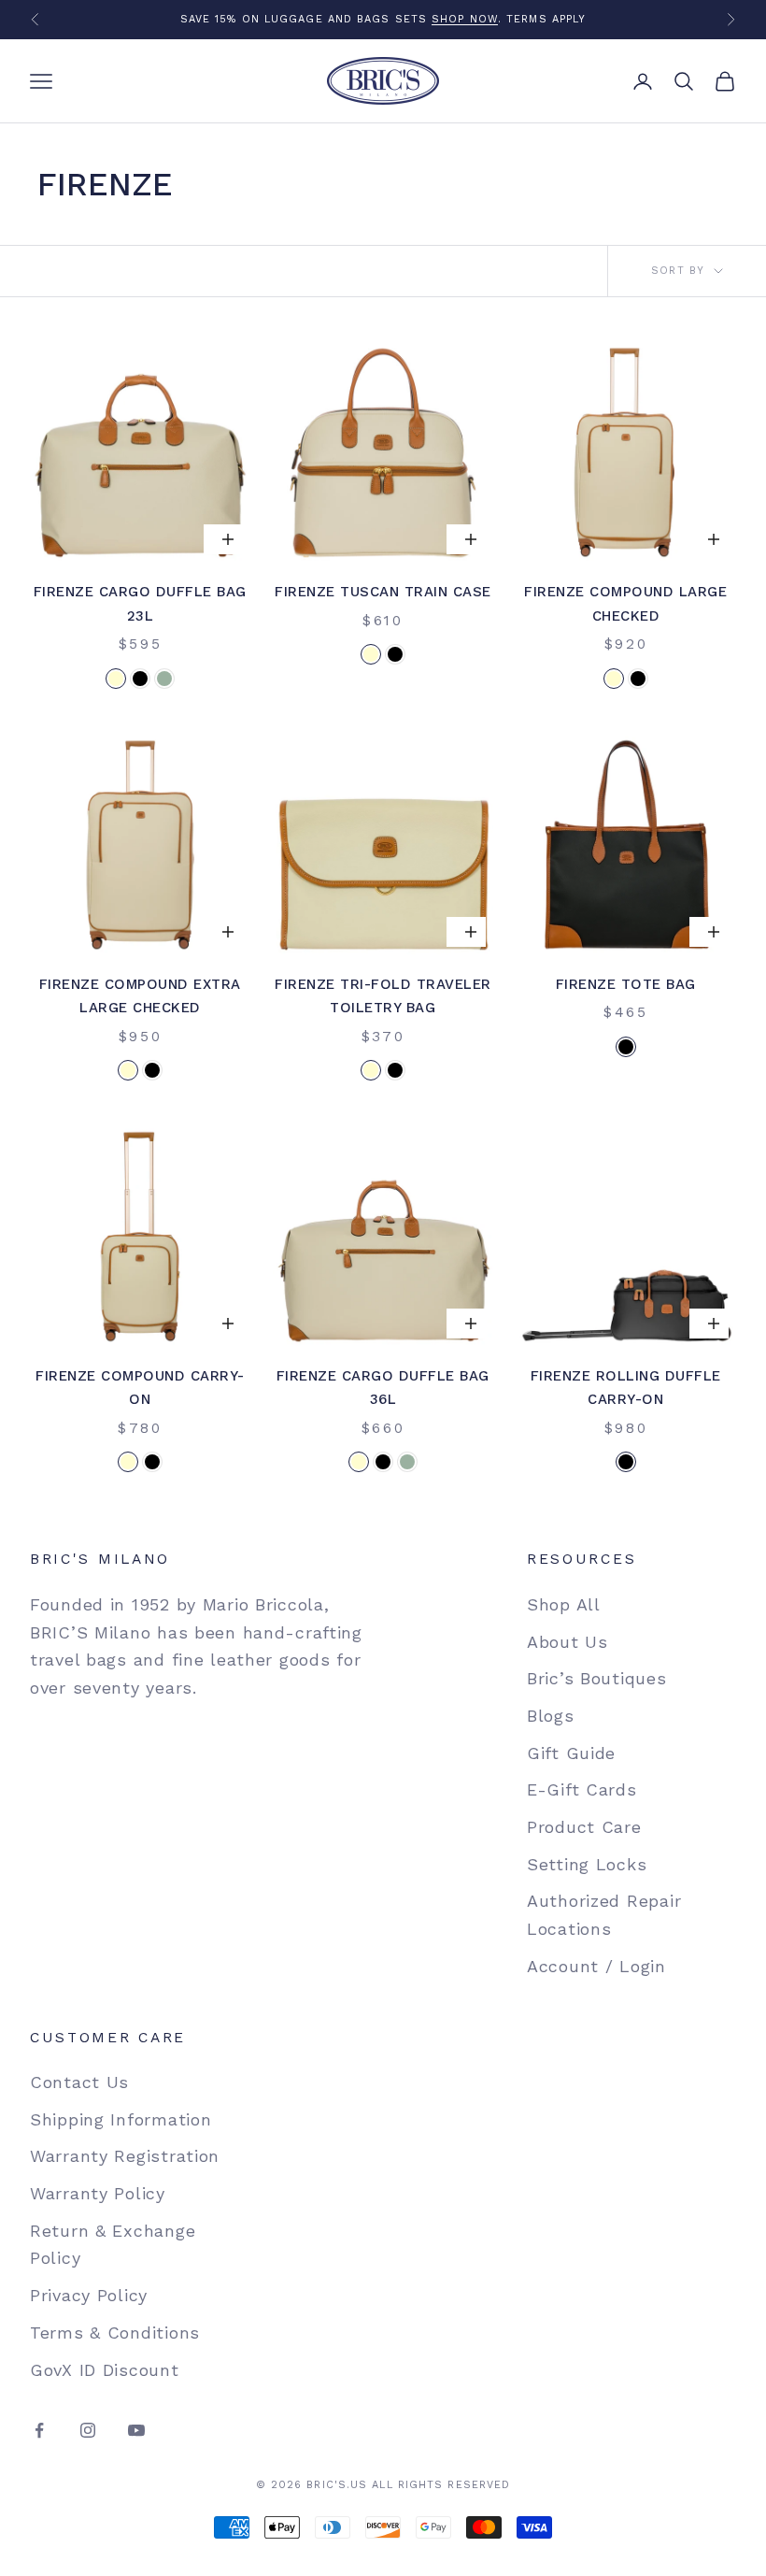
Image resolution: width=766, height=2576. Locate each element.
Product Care (584, 1827)
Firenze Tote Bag (626, 984)
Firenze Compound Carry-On (140, 1388)
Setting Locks (587, 1864)
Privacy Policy (89, 2295)
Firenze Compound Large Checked (625, 604)
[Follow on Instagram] (88, 2430)
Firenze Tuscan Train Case (383, 592)
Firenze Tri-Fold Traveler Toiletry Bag (383, 996)
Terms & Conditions (115, 2333)
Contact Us (79, 2082)
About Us (567, 1642)
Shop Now (465, 19)
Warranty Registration (125, 2156)
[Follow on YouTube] (136, 2430)
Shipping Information (121, 2119)
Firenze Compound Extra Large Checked (140, 996)
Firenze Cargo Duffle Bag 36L (383, 1388)
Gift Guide (571, 1753)
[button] (116, 679)
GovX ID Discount (105, 2370)
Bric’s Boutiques (597, 1678)
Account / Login (596, 1966)
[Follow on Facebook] (39, 2430)
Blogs (551, 1716)
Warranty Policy (98, 2193)
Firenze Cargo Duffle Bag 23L (140, 604)
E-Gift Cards (582, 1789)
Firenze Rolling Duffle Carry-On (626, 1388)
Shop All (564, 1604)
